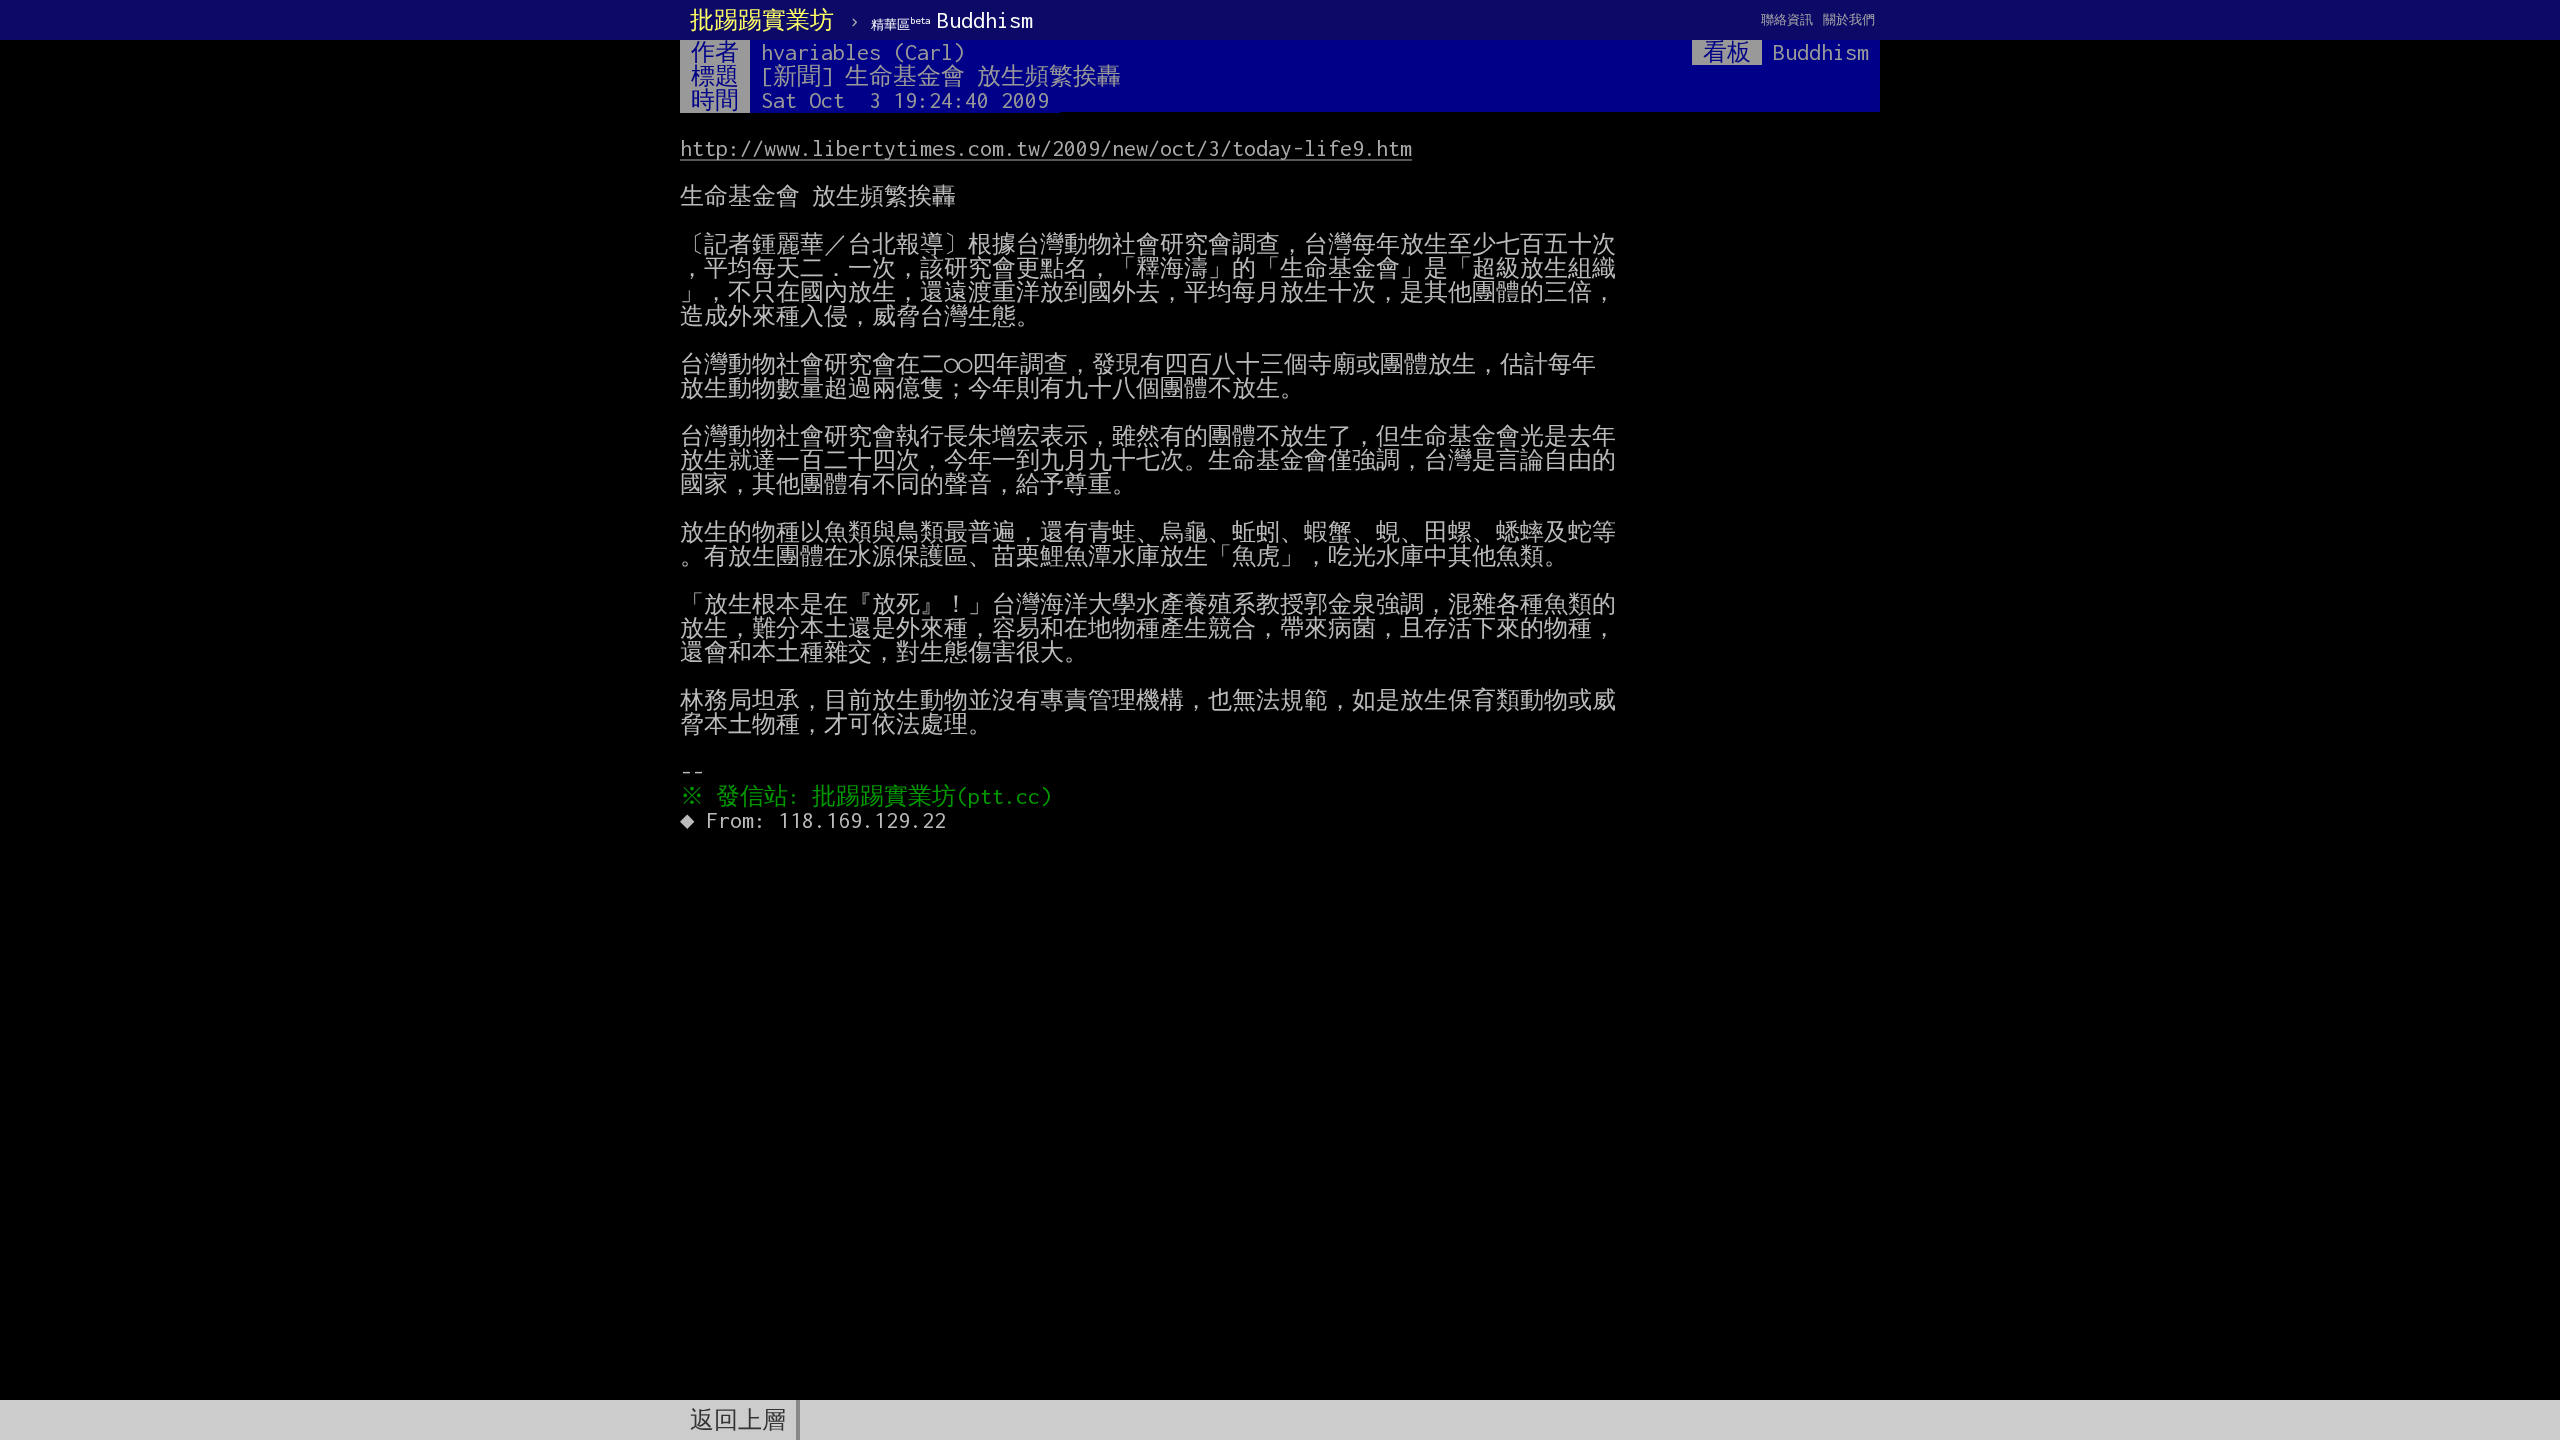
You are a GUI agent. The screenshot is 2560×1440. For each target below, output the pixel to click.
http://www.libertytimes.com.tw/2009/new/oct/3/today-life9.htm (1046, 148)
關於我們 (1849, 19)
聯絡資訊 (1787, 19)
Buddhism (952, 20)
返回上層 (738, 1420)
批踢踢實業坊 (762, 20)
